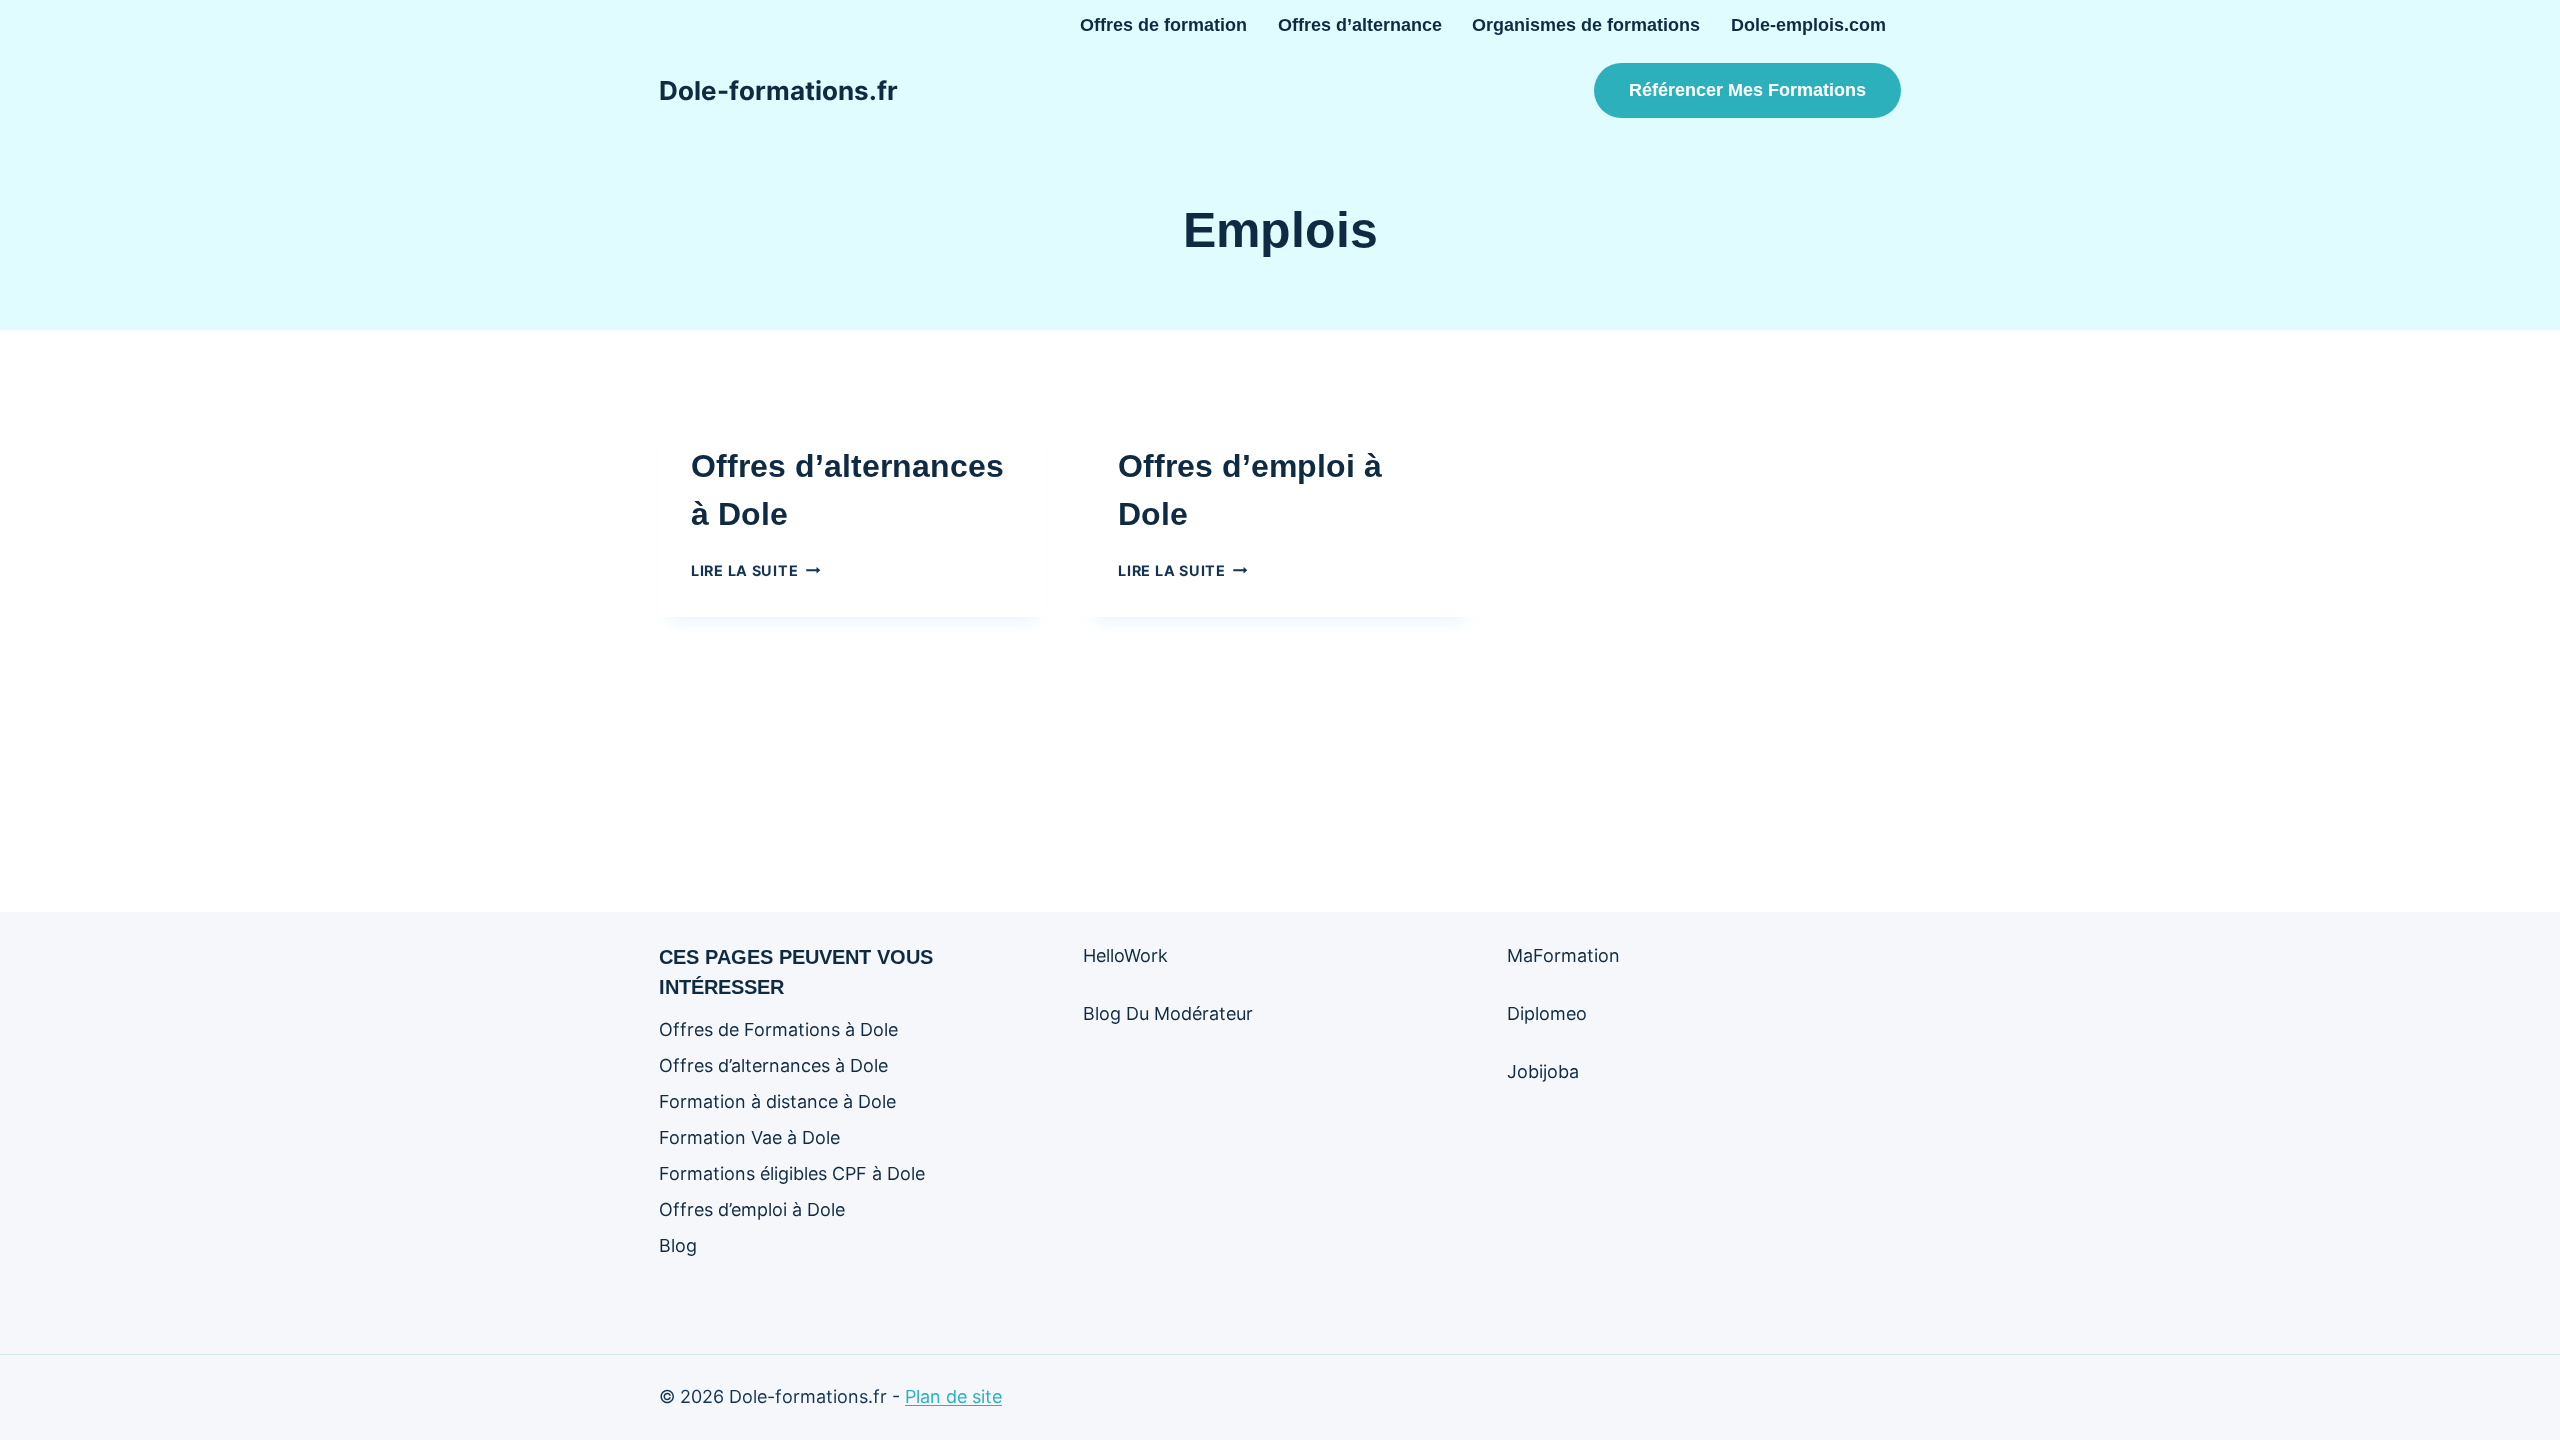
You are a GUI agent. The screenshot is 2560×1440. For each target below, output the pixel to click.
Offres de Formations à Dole (778, 1029)
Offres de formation (1163, 25)
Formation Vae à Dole (749, 1137)
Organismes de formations (1586, 25)
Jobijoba (1543, 1071)
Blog (678, 1245)
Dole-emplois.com (1808, 25)
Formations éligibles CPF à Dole (792, 1173)
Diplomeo (1547, 1013)
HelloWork (1125, 955)
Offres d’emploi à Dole (752, 1209)
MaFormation (1563, 955)
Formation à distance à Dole (777, 1101)
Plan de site (953, 1396)
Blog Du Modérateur (1168, 1013)
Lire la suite (755, 570)
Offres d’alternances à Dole (773, 1065)
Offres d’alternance (1360, 25)
